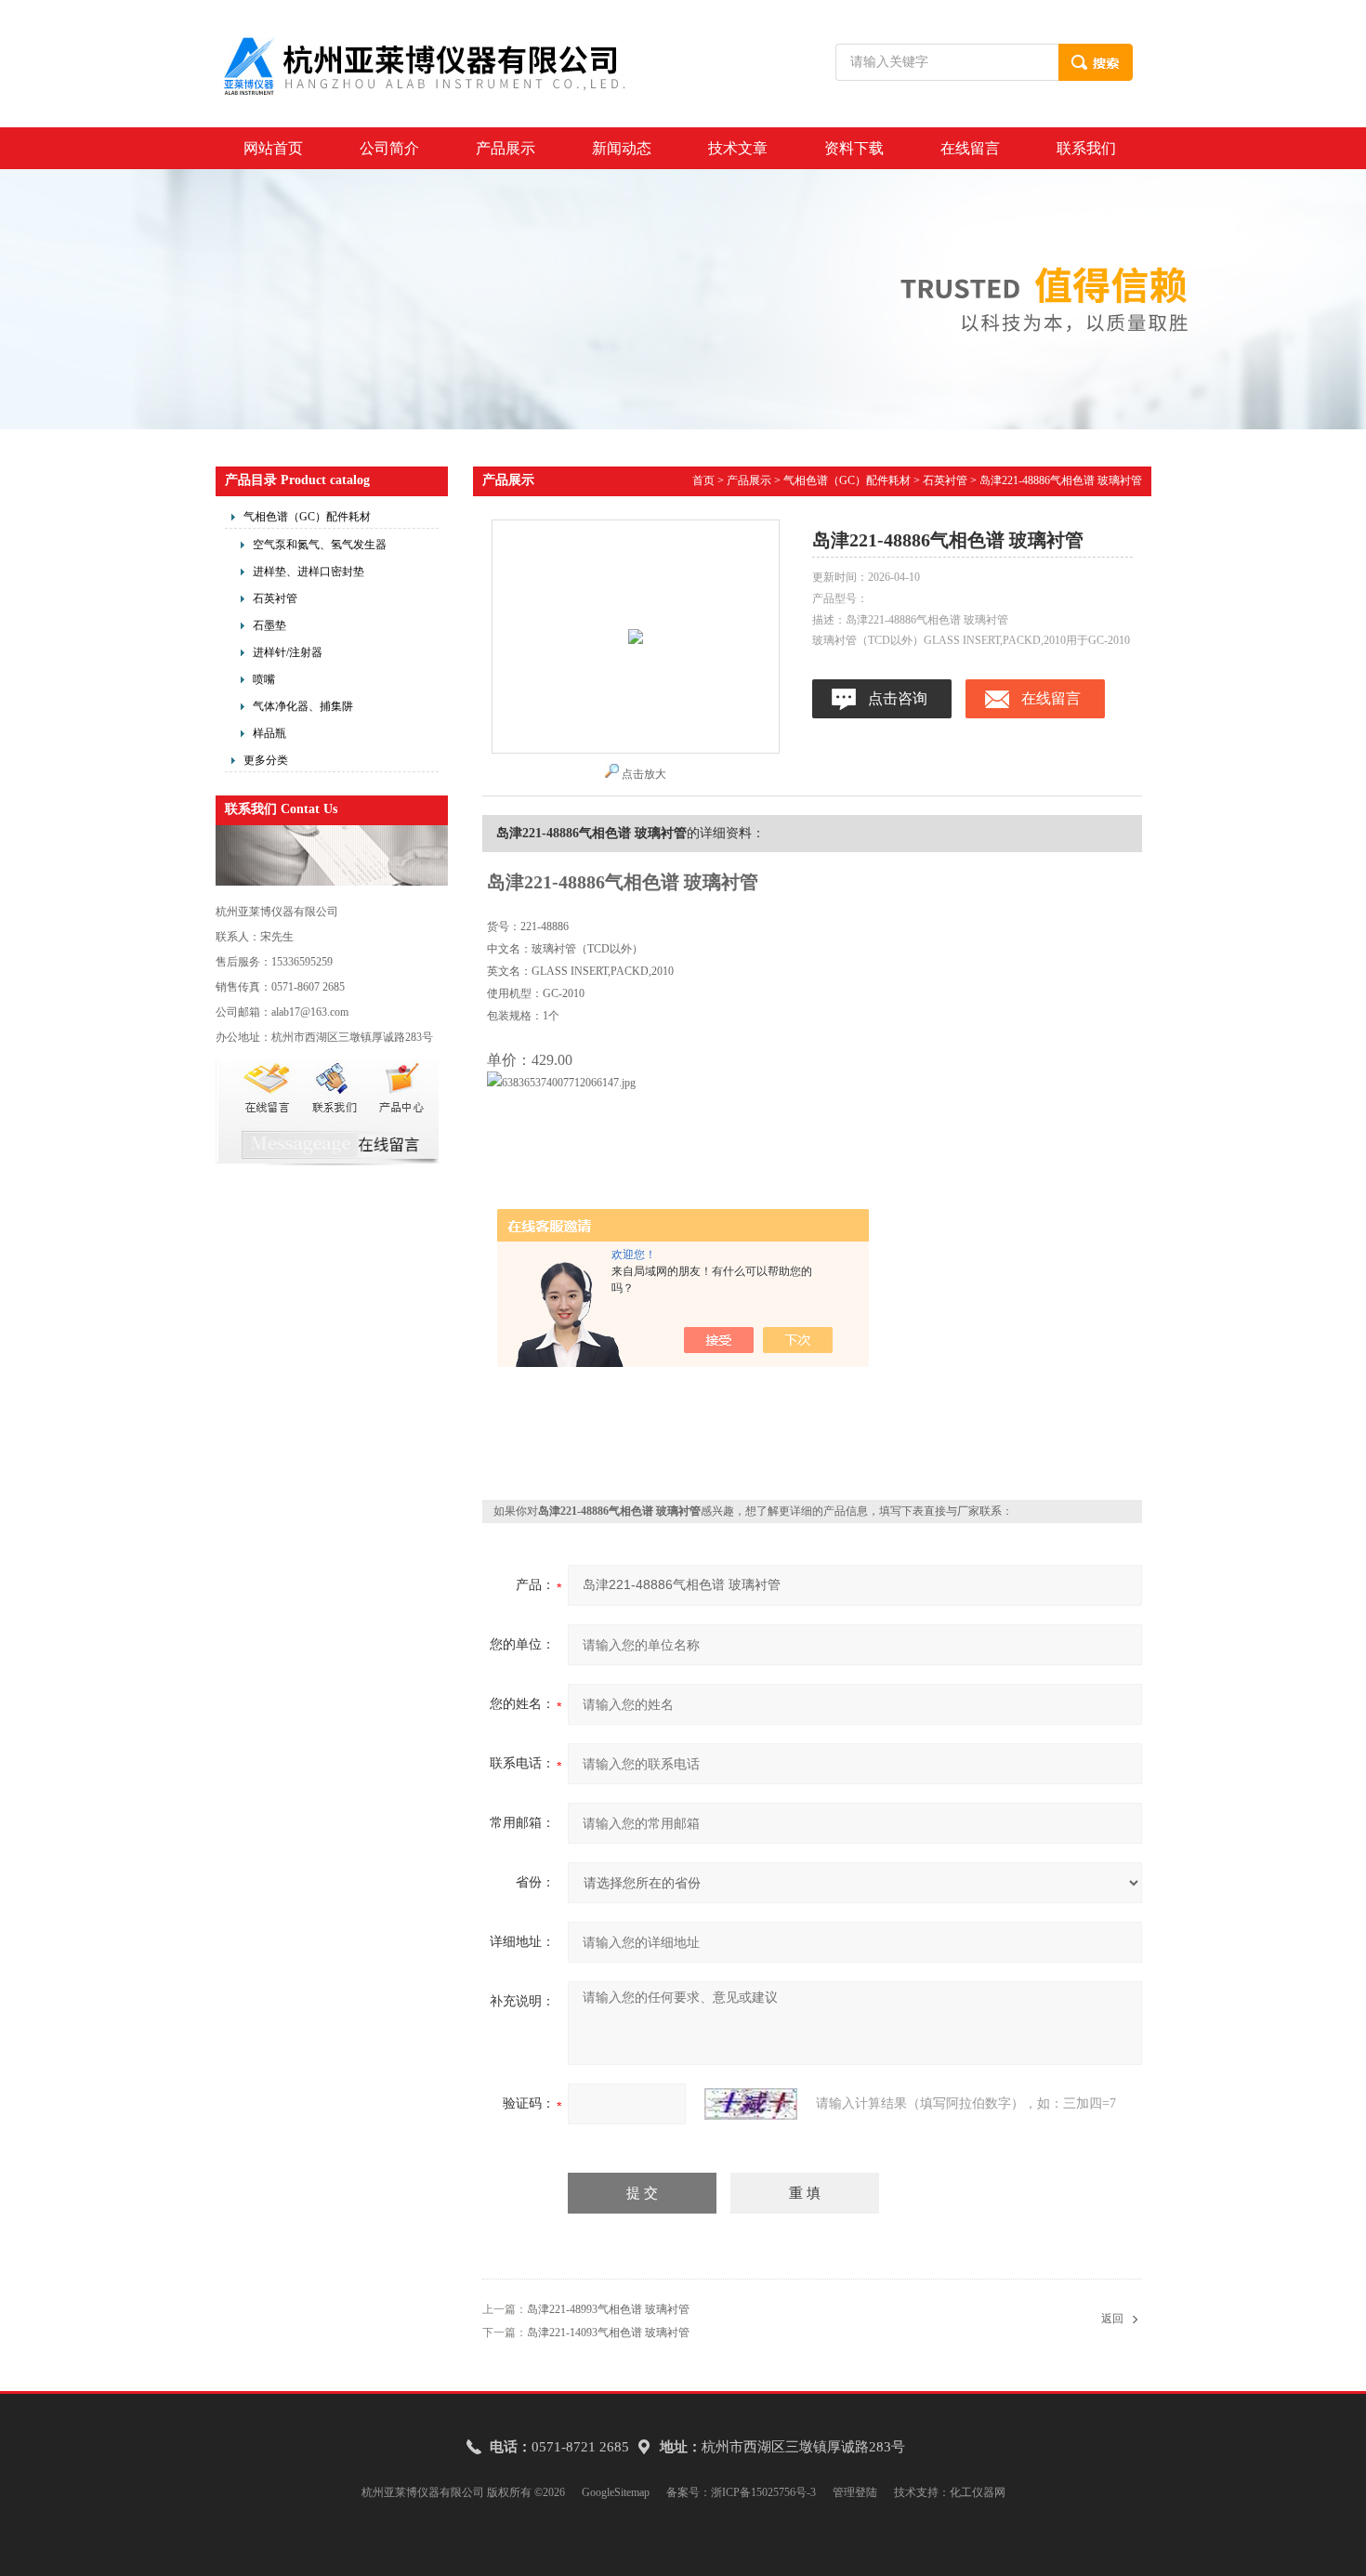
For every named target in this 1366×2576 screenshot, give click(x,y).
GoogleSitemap (616, 2492)
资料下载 (854, 148)
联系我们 (1086, 148)
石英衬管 (275, 598)
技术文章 (738, 148)
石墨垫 (269, 625)
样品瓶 (269, 733)
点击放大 (644, 774)
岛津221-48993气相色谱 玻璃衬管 (608, 2309)
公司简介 (389, 148)
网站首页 (273, 148)
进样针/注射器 (288, 652)
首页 (703, 480)
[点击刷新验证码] (751, 2104)
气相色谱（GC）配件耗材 (307, 517)
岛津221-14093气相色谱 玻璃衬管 (608, 2333)
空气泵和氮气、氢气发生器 (320, 545)
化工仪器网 (978, 2492)
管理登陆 (855, 2492)
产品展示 (506, 148)
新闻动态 (622, 148)
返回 (1112, 2319)
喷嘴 (264, 679)
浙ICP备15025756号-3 (763, 2492)
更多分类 (266, 760)
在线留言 (970, 148)
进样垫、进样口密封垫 (309, 572)
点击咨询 (898, 698)
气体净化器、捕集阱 (303, 706)
